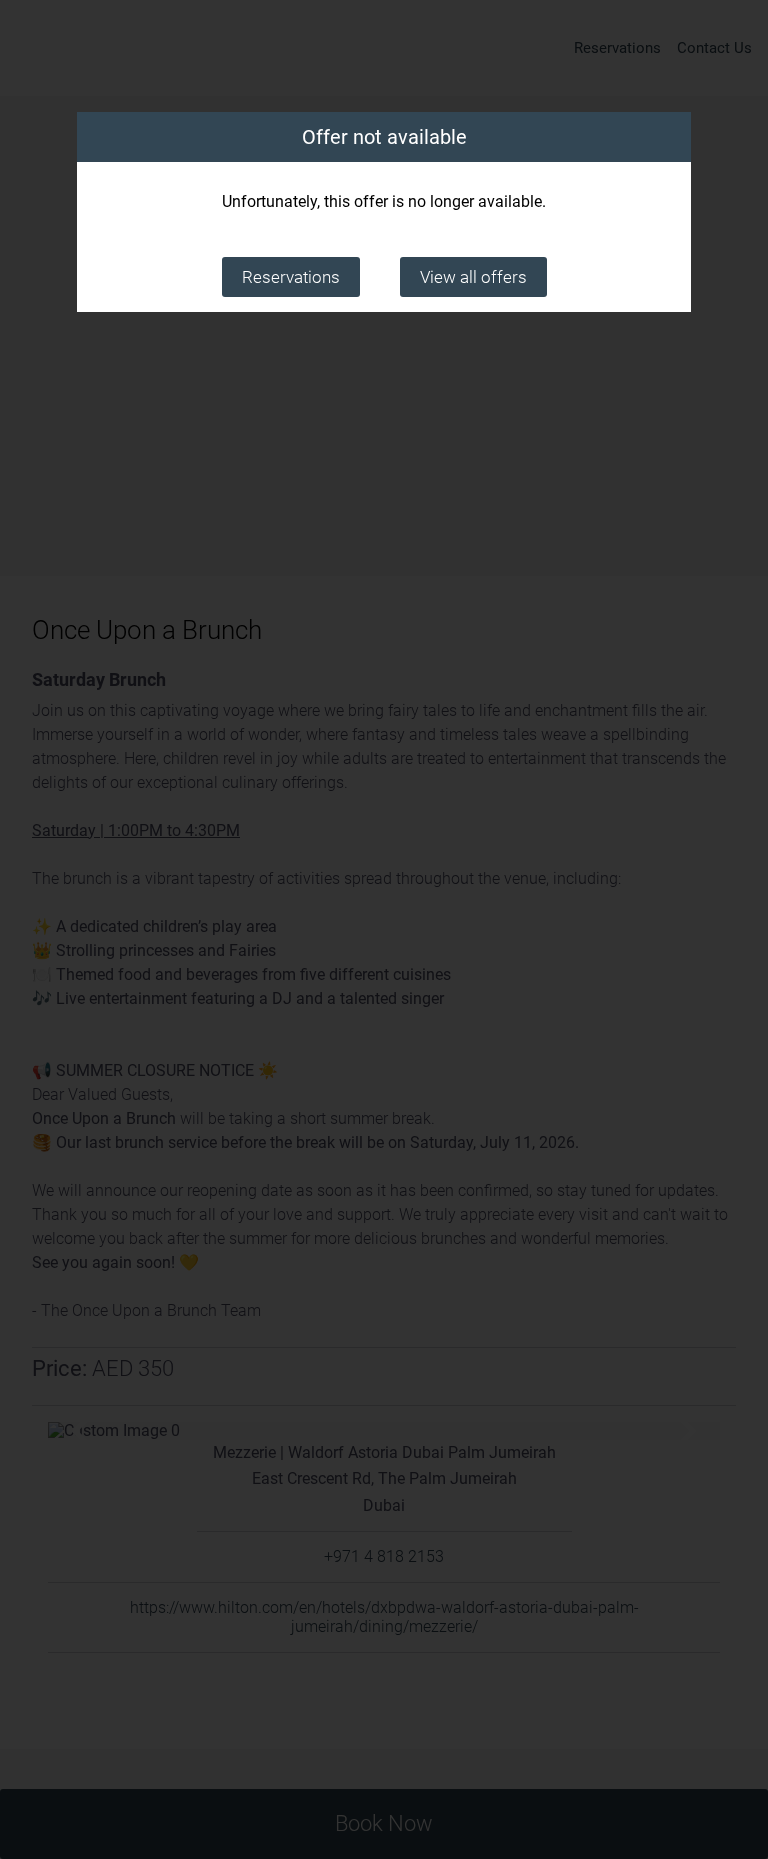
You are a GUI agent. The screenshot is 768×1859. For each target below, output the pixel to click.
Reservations (291, 277)
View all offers (473, 277)
